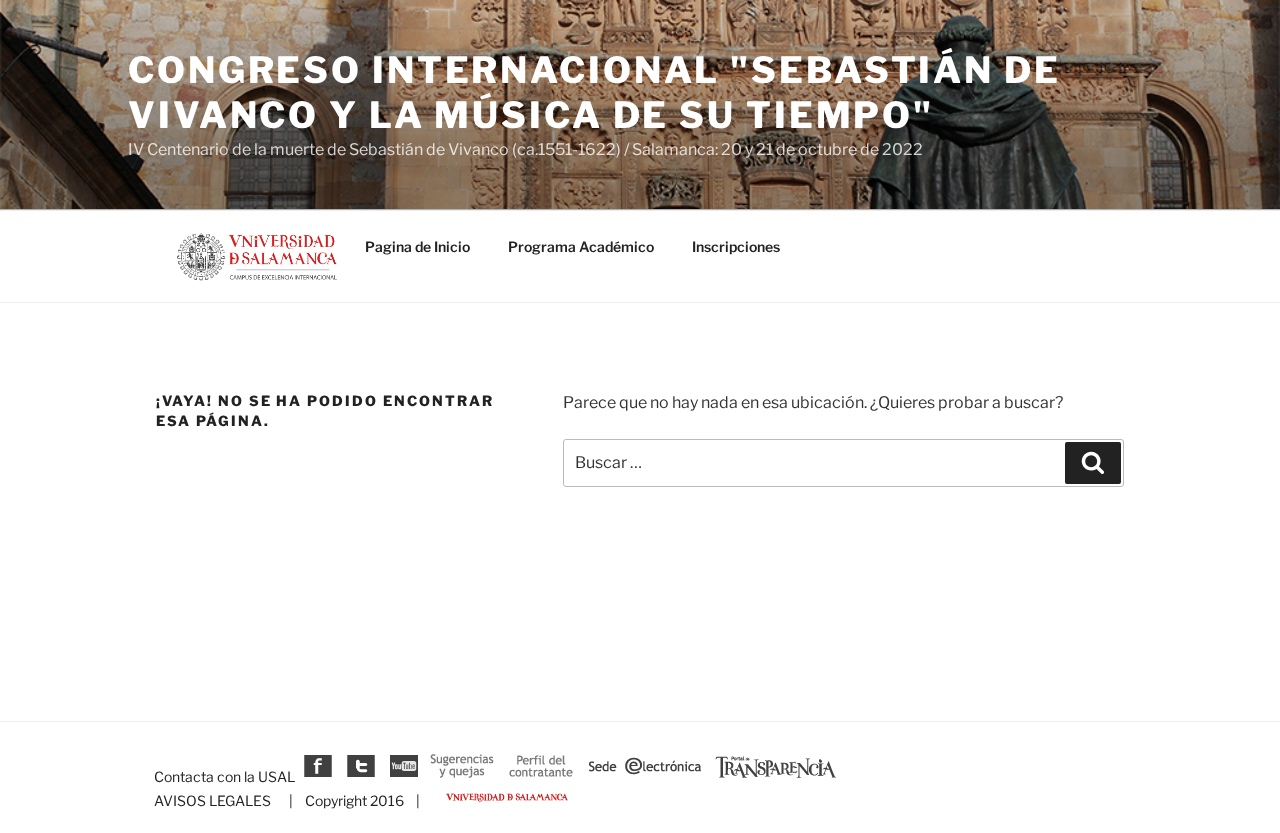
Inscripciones (736, 246)
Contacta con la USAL (224, 776)
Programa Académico (581, 246)
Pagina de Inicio (417, 246)
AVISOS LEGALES (212, 800)
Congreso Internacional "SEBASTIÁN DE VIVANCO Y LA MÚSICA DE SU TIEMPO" (594, 92)
